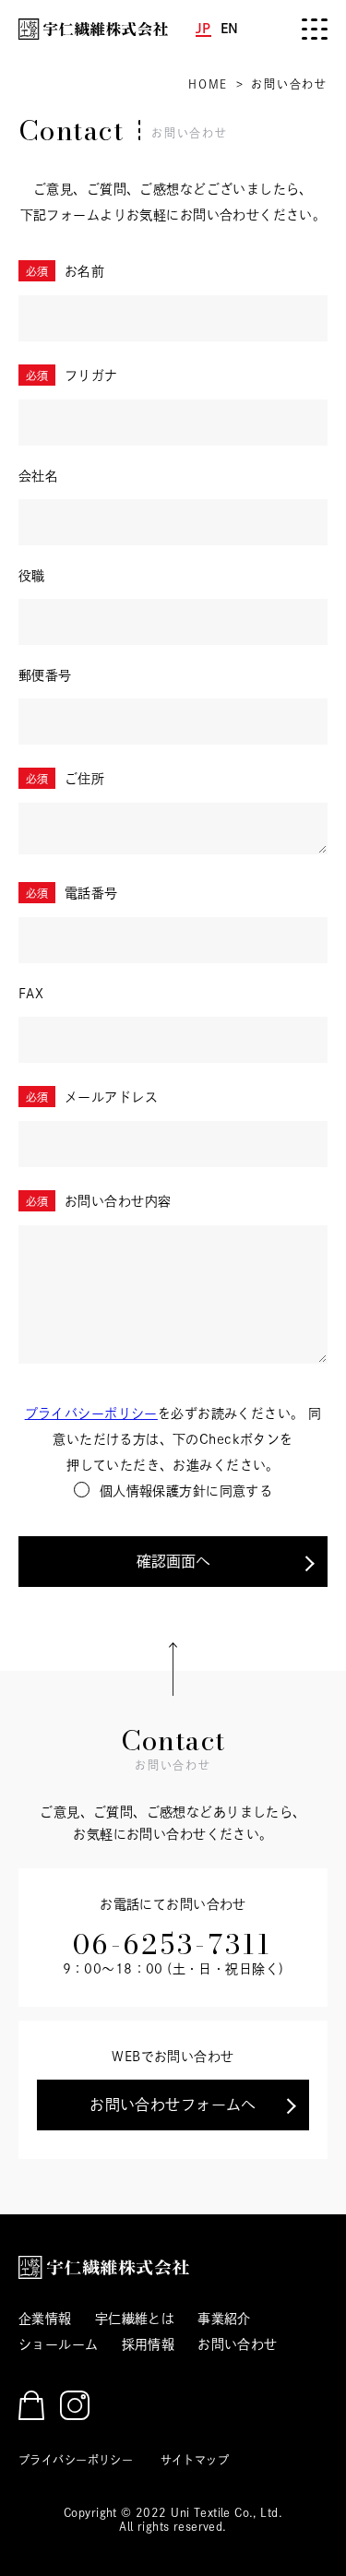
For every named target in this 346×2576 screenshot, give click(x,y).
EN (230, 29)
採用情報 (149, 2344)
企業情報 (45, 2319)
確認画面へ (173, 1561)
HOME (208, 84)
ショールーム (59, 2344)
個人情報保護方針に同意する (186, 1491)
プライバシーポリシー (91, 1413)
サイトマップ (195, 2460)
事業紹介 (224, 2319)
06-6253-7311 (173, 1944)
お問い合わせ (238, 2344)
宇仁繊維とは (135, 2319)
